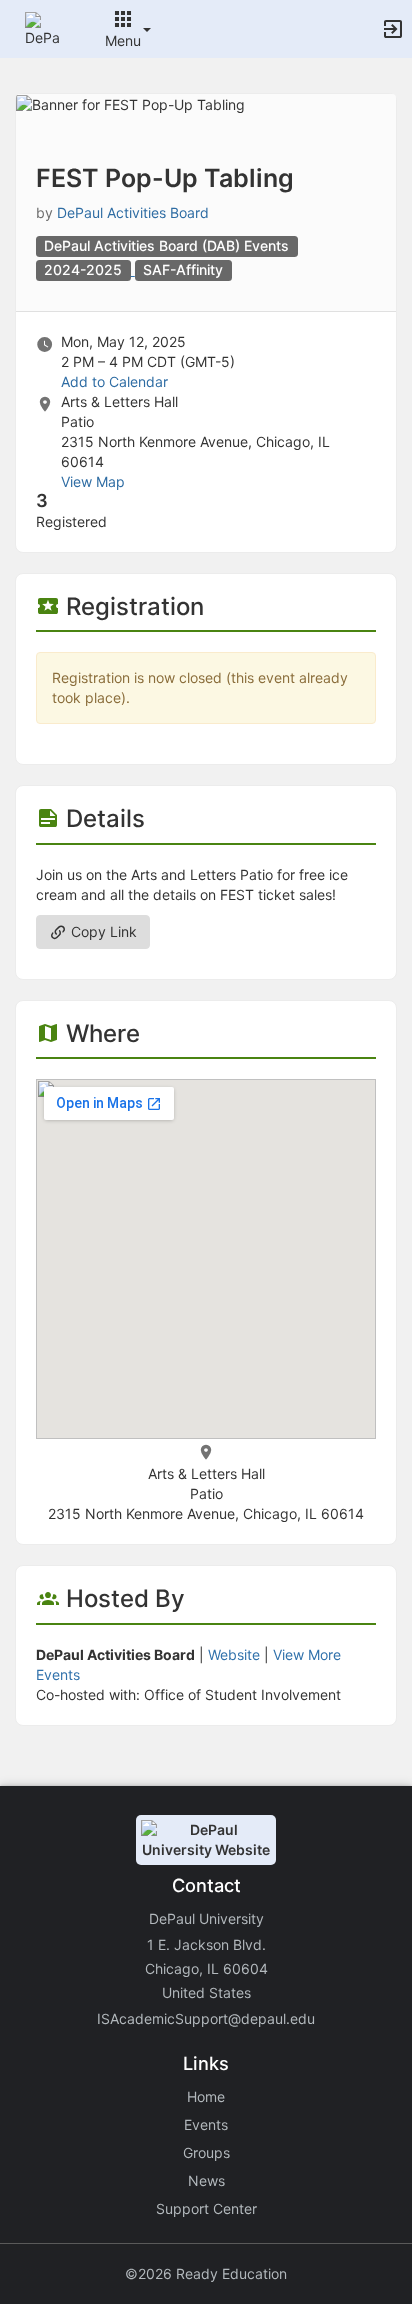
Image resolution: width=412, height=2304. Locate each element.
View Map (93, 481)
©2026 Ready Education (206, 2273)
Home (206, 2096)
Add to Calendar (114, 381)
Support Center (206, 2208)
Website (234, 1654)
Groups (206, 2152)
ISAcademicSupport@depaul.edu (206, 2018)
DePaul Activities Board (133, 212)
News (206, 2180)
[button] (42, 27)
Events (206, 2124)
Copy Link (102, 931)
